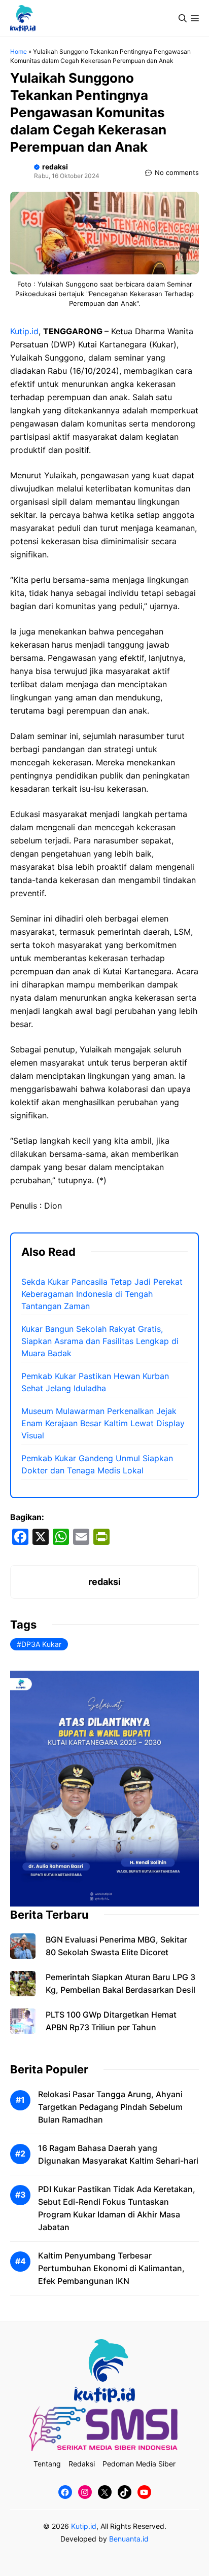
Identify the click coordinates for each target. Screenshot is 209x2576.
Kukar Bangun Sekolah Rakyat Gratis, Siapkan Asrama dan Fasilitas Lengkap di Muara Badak (100, 1341)
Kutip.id (24, 331)
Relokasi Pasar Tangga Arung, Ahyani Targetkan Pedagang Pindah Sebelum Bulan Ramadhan (110, 2107)
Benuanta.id (129, 2539)
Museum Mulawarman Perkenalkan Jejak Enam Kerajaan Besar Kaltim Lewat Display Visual (103, 1423)
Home (19, 51)
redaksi (55, 167)
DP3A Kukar (41, 1644)
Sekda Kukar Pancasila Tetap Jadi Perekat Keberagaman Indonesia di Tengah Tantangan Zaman (102, 1294)
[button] (183, 18)
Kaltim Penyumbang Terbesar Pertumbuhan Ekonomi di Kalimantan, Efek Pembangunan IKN (111, 2268)
